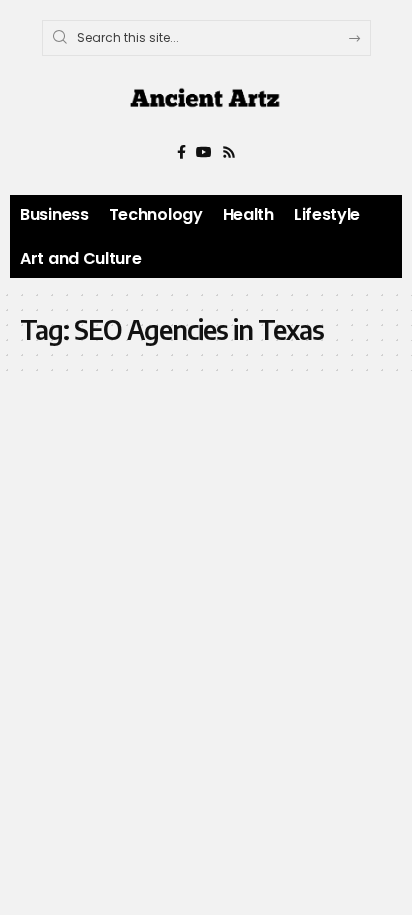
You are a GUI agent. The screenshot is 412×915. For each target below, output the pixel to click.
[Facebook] (181, 153)
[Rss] (229, 153)
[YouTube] (204, 153)
